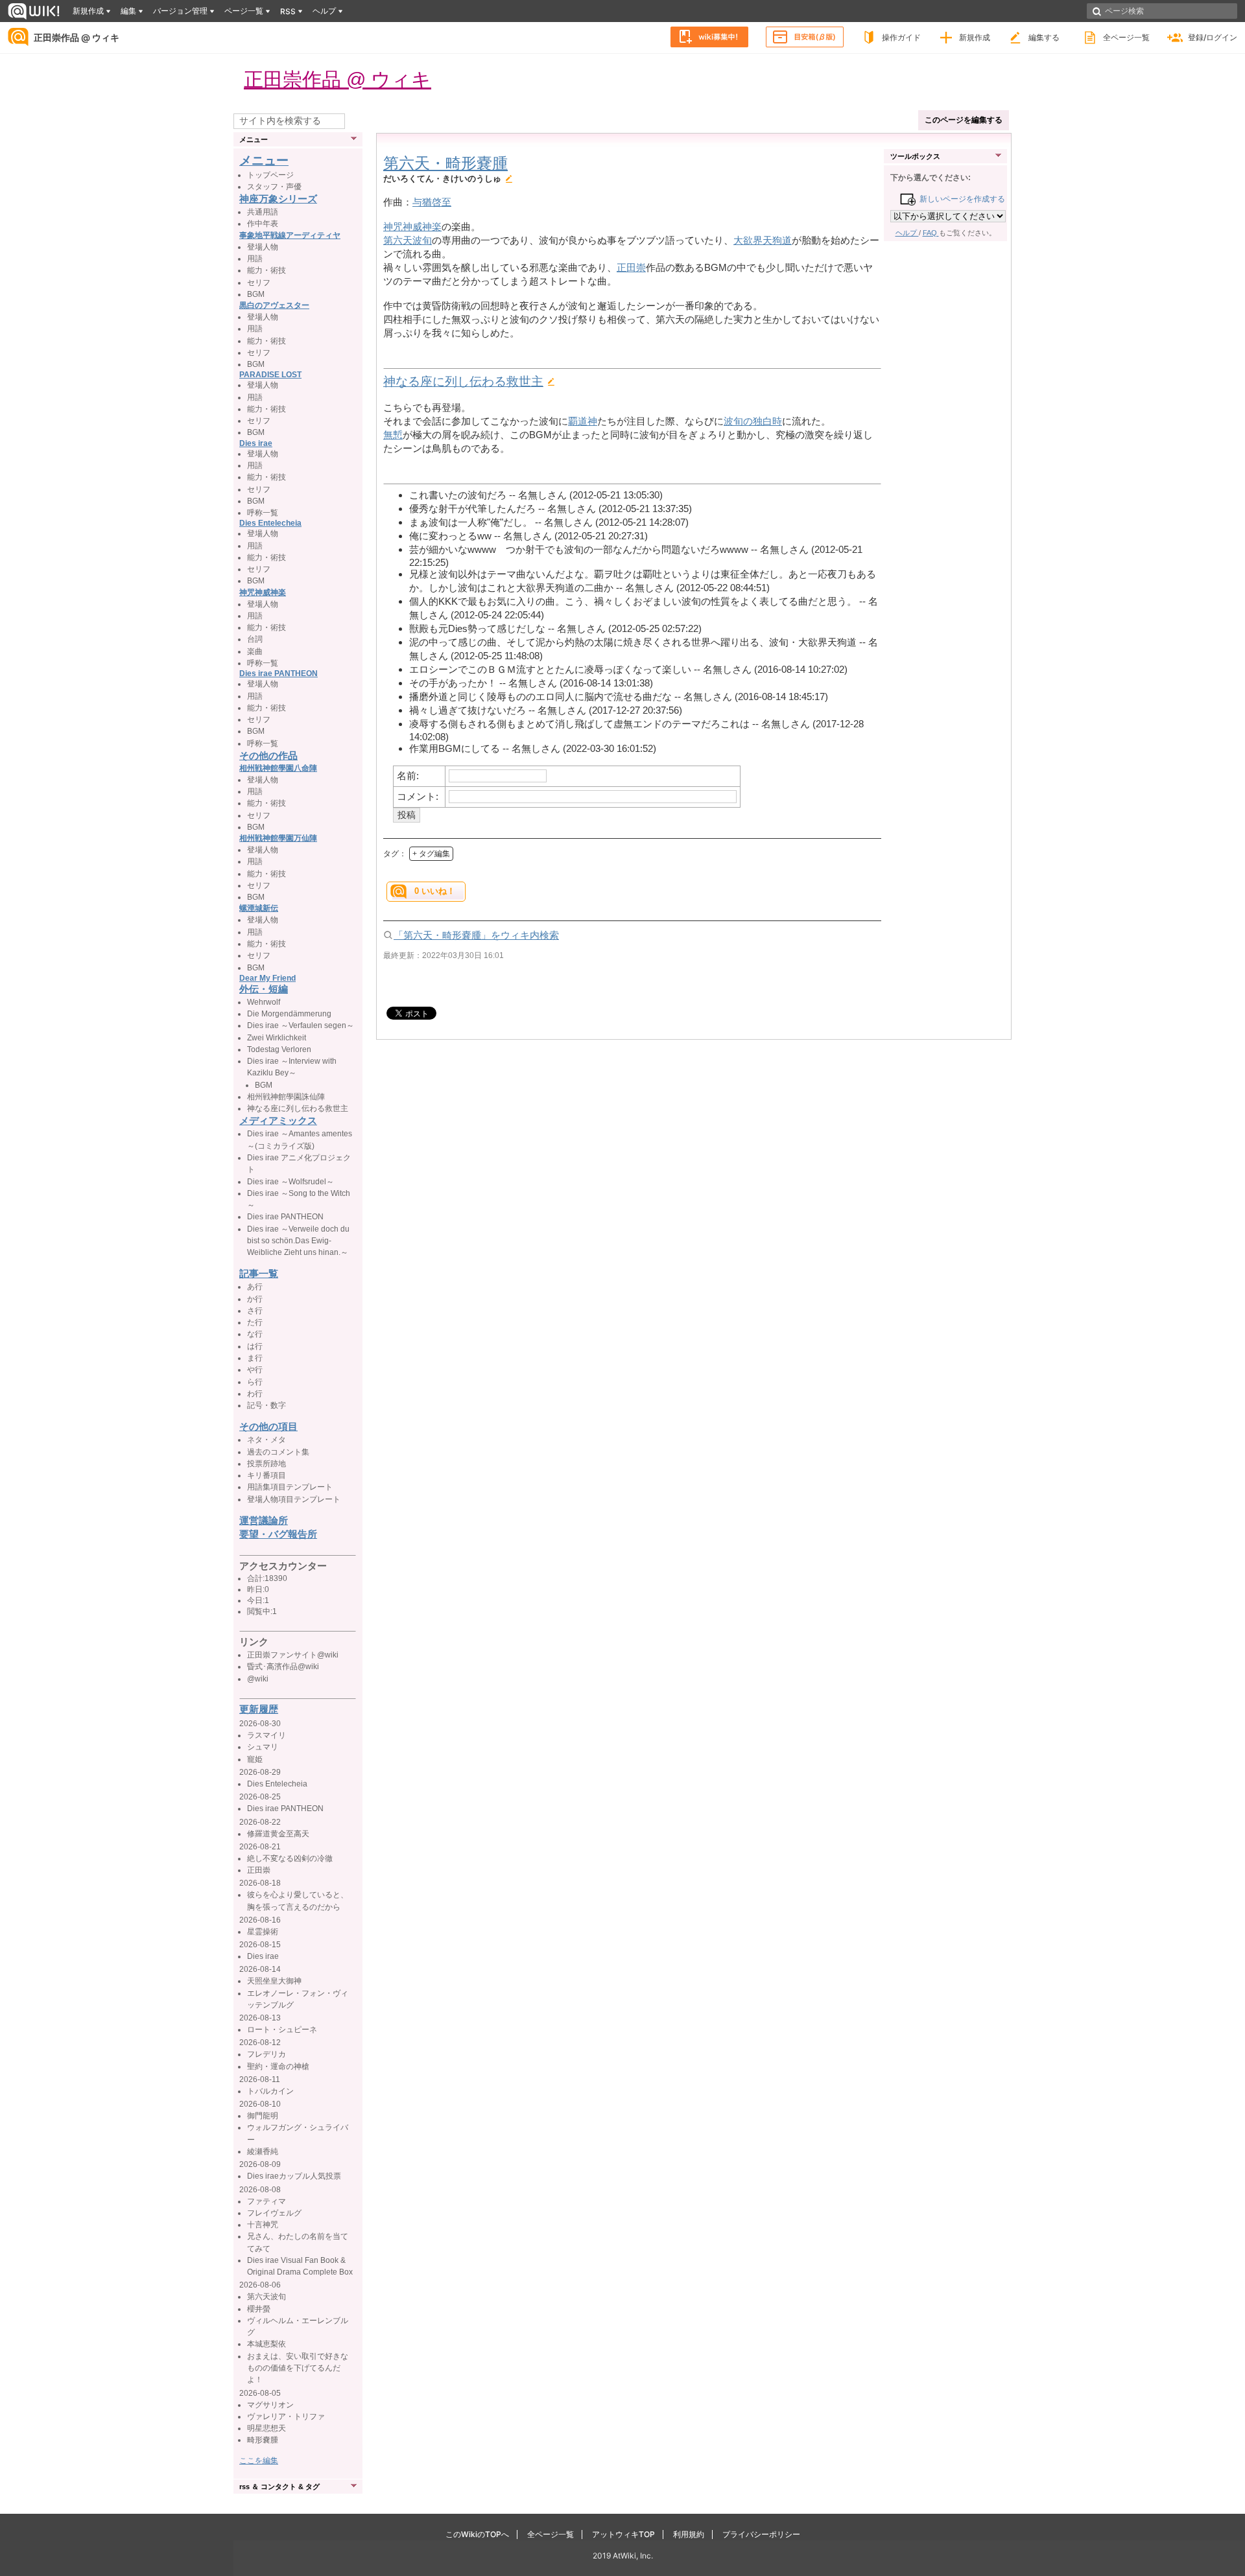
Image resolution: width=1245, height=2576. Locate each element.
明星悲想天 (267, 2428)
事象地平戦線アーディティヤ (290, 235)
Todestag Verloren (279, 1049)
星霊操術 (263, 1932)
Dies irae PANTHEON (279, 673)
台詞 (255, 639)
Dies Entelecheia (270, 523)
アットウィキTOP (623, 2534)
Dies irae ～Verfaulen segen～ (301, 1025)
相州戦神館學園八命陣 (278, 768)
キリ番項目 (267, 1475)
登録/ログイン (1213, 37)
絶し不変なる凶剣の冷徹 (290, 1858)
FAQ (931, 233)
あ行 (255, 1287)
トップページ (270, 175)
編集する (1044, 37)
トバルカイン (270, 2091)
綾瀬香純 (263, 2151)
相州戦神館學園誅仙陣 (286, 1097)
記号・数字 (267, 1405)
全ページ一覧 (1126, 37)
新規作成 (975, 37)
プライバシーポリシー (761, 2534)
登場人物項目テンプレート (294, 1499)
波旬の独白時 (753, 421)
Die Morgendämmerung (289, 1014)
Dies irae (256, 443)
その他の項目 (268, 1426)
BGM (256, 294)
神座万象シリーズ (278, 199)
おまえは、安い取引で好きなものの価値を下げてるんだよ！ (298, 2368)
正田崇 (631, 267)
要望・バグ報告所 (278, 1534)
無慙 (393, 435)
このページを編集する (964, 120)
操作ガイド (901, 37)
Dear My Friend (267, 978)
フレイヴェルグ (274, 2213)
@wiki (258, 1679)
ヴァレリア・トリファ (286, 2417)
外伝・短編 (264, 989)
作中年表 (263, 224)
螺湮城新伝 (259, 908)
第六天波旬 (408, 240)
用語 (255, 259)
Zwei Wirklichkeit (277, 1038)
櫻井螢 (259, 2309)
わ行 (255, 1394)
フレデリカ (267, 2054)
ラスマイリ (267, 1735)
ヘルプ (907, 233)
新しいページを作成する (960, 199)
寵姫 (255, 1759)
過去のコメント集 (278, 1452)
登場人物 (263, 247)
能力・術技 (267, 270)
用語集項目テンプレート (290, 1487)
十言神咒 (263, 2225)
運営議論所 (264, 1520)
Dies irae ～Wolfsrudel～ (290, 1182)
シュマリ (263, 1747)
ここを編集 (259, 2461)
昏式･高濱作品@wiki (283, 1667)
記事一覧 (259, 1273)
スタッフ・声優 (274, 187)
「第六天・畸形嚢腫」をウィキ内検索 (476, 935)
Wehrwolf (264, 1002)
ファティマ (267, 2201)
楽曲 (255, 651)
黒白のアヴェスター (274, 305)
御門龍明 (263, 2116)
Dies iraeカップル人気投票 (294, 2176)
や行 (255, 1370)
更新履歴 (259, 1709)
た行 (255, 1322)
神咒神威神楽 (412, 227)
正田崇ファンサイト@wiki (293, 1655)
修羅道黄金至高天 (278, 1834)
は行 (255, 1346)
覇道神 (583, 421)
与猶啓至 (432, 202)
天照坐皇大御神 (274, 1981)
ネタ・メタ (267, 1440)
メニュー (264, 160)
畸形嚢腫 (263, 2440)
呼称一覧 (263, 513)
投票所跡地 (267, 1464)
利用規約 (689, 2534)
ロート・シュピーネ (282, 2030)
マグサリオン (270, 2405)
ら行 (255, 1382)
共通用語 (263, 212)
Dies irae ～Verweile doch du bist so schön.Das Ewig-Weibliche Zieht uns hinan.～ (298, 1241)
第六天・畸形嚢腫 (445, 163)
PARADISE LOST (270, 375)
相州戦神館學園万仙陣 (278, 838)
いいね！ (435, 891)
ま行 (255, 1358)
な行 (255, 1334)
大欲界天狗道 (763, 240)
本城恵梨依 (267, 2344)
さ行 (255, 1311)
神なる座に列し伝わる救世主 (463, 381)
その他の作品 (268, 755)
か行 (255, 1299)
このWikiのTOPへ (477, 2534)
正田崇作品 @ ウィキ (77, 37)
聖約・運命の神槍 (278, 2067)
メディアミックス (278, 1120)
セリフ (259, 283)
